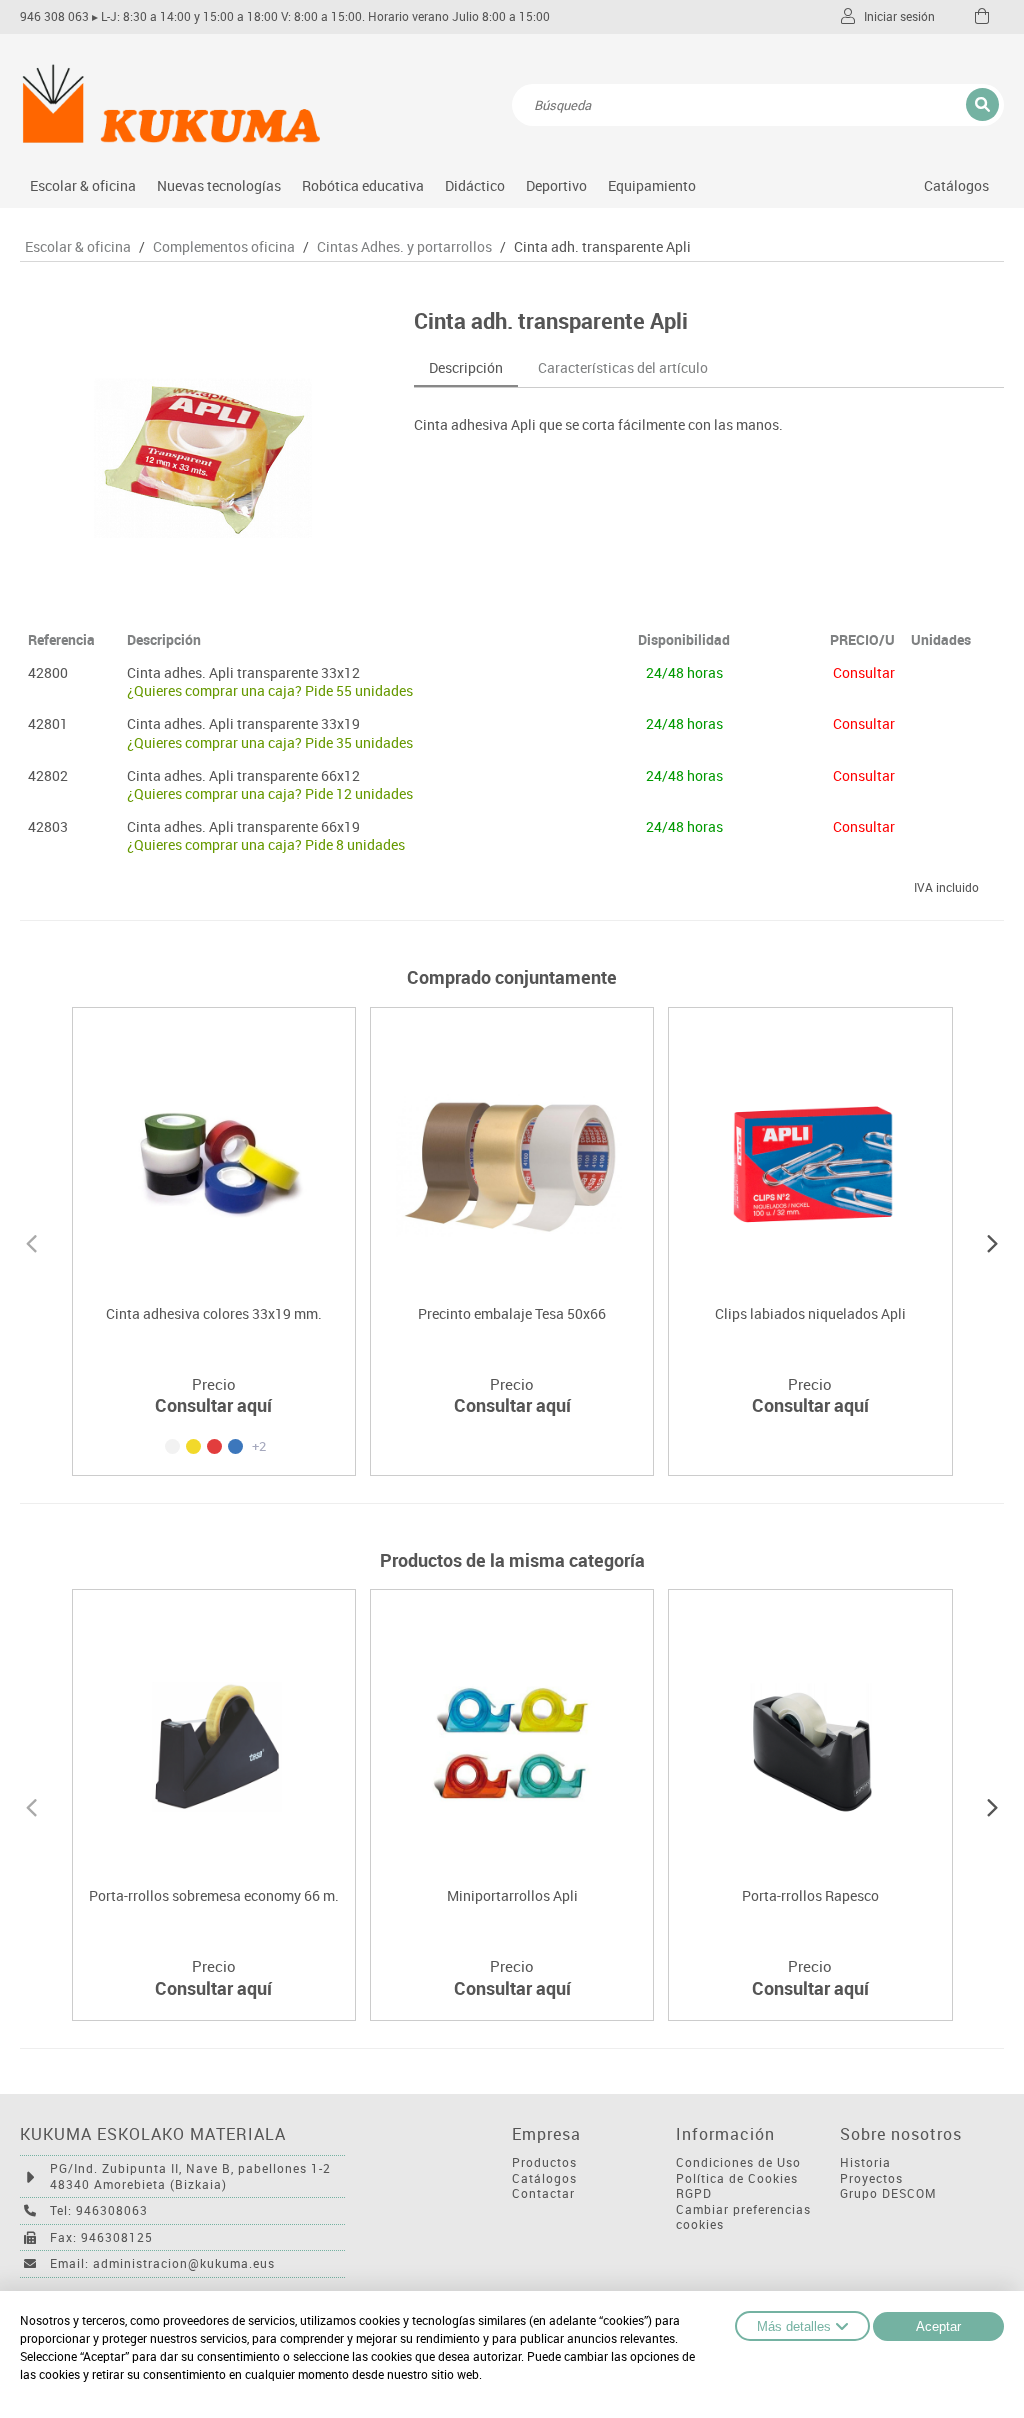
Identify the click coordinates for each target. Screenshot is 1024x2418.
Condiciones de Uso (738, 2162)
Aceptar (938, 2326)
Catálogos (956, 185)
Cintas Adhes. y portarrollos (404, 247)
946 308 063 (54, 16)
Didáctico (475, 185)
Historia (865, 2162)
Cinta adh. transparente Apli (602, 247)
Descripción (466, 367)
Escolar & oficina (83, 185)
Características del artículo (623, 367)
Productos (544, 2162)
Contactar (543, 2193)
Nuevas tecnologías (219, 185)
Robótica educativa (363, 185)
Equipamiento (652, 185)
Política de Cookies (737, 2178)
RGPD (694, 2193)
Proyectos (871, 2178)
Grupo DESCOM (888, 2193)
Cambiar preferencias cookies (743, 2217)
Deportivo (556, 185)
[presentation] (31, 1241)
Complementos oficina (224, 247)
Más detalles (794, 2326)
